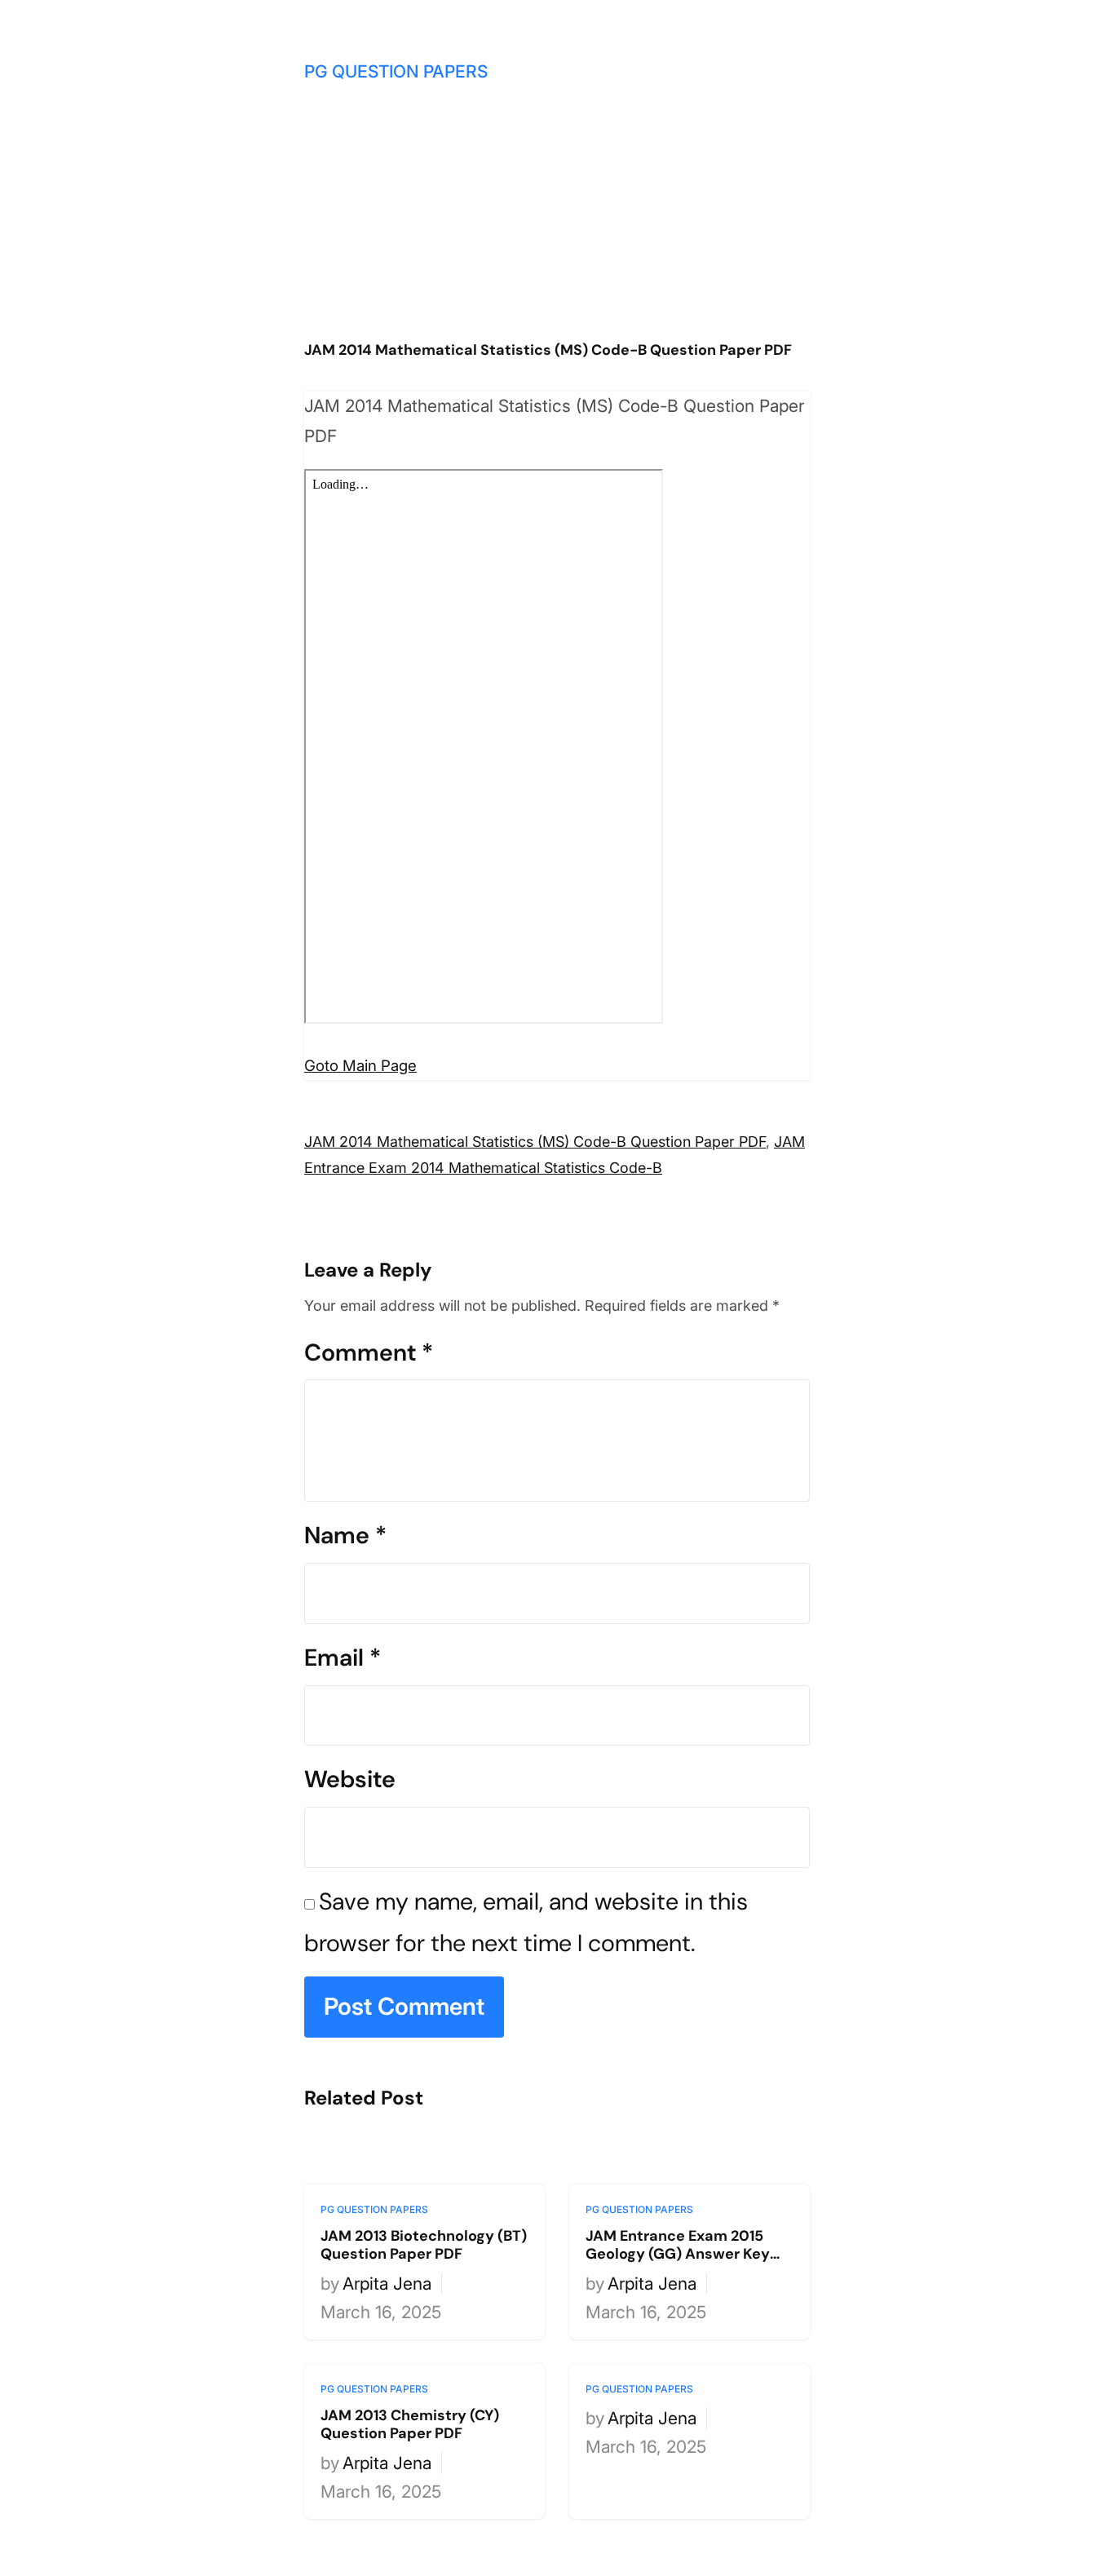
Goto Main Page (360, 1066)
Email (343, 1658)
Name (345, 1535)
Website (350, 1779)
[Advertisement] (557, 218)
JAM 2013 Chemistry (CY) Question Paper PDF (410, 2425)
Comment (369, 1352)
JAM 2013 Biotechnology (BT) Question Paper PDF (424, 2245)
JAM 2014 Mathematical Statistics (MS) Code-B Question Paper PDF (535, 1142)
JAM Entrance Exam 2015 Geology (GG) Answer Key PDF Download (678, 2245)
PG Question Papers (396, 71)
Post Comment (404, 2006)
